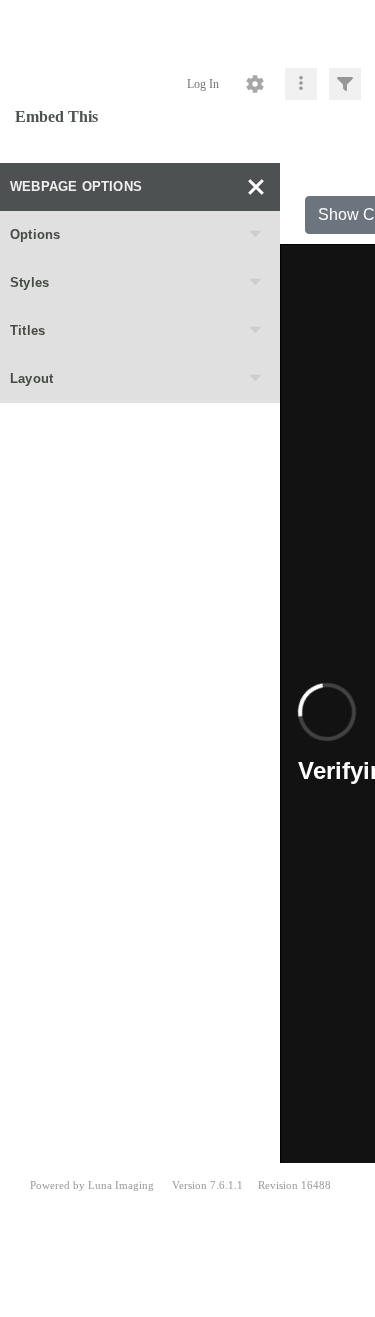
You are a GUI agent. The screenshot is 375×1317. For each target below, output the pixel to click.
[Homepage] (187, 30)
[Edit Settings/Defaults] (255, 84)
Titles (27, 330)
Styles (29, 282)
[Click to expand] (345, 84)
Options (35, 234)
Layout (31, 378)
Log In (203, 84)
